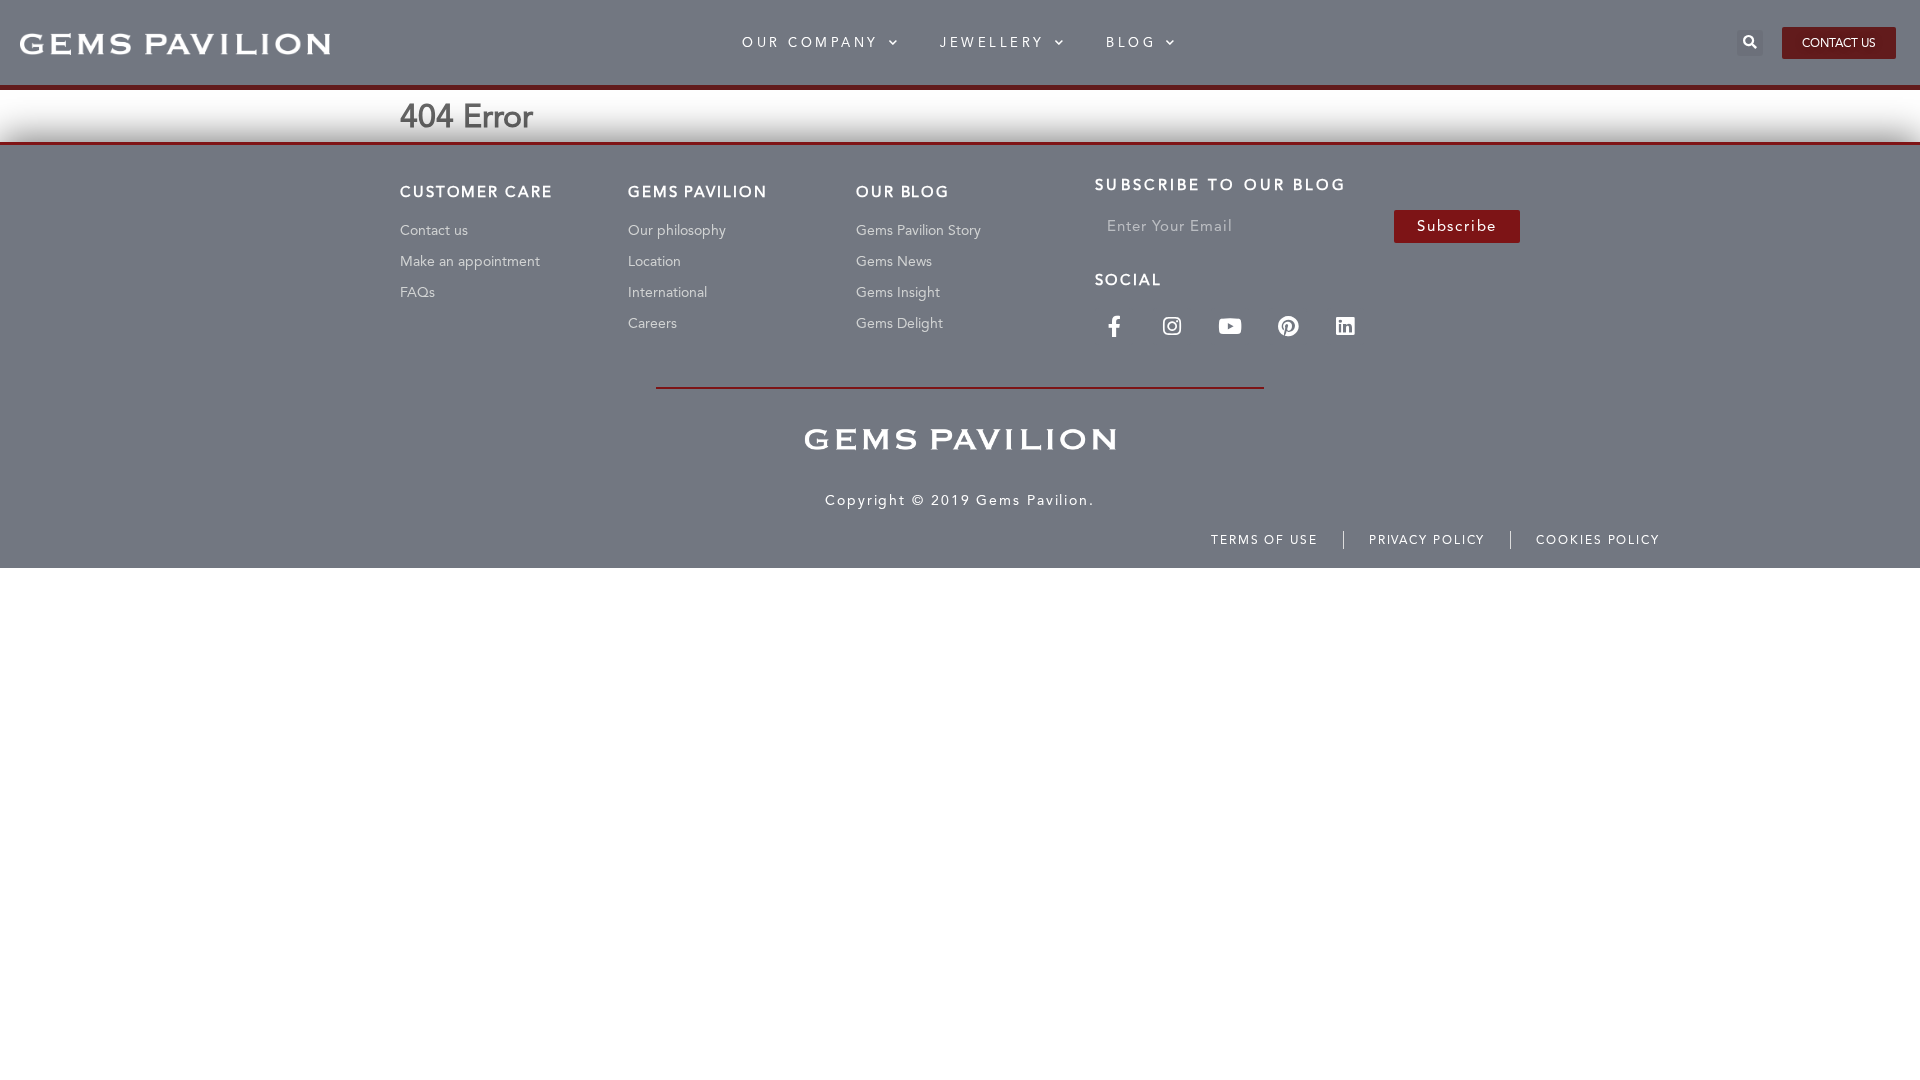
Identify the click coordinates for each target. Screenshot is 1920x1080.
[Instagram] (1172, 327)
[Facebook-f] (1114, 327)
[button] (1750, 43)
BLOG (1131, 42)
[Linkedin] (1346, 327)
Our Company (810, 42)
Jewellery (992, 42)
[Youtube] (1230, 327)
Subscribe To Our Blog (1221, 189)
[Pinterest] (1288, 327)
